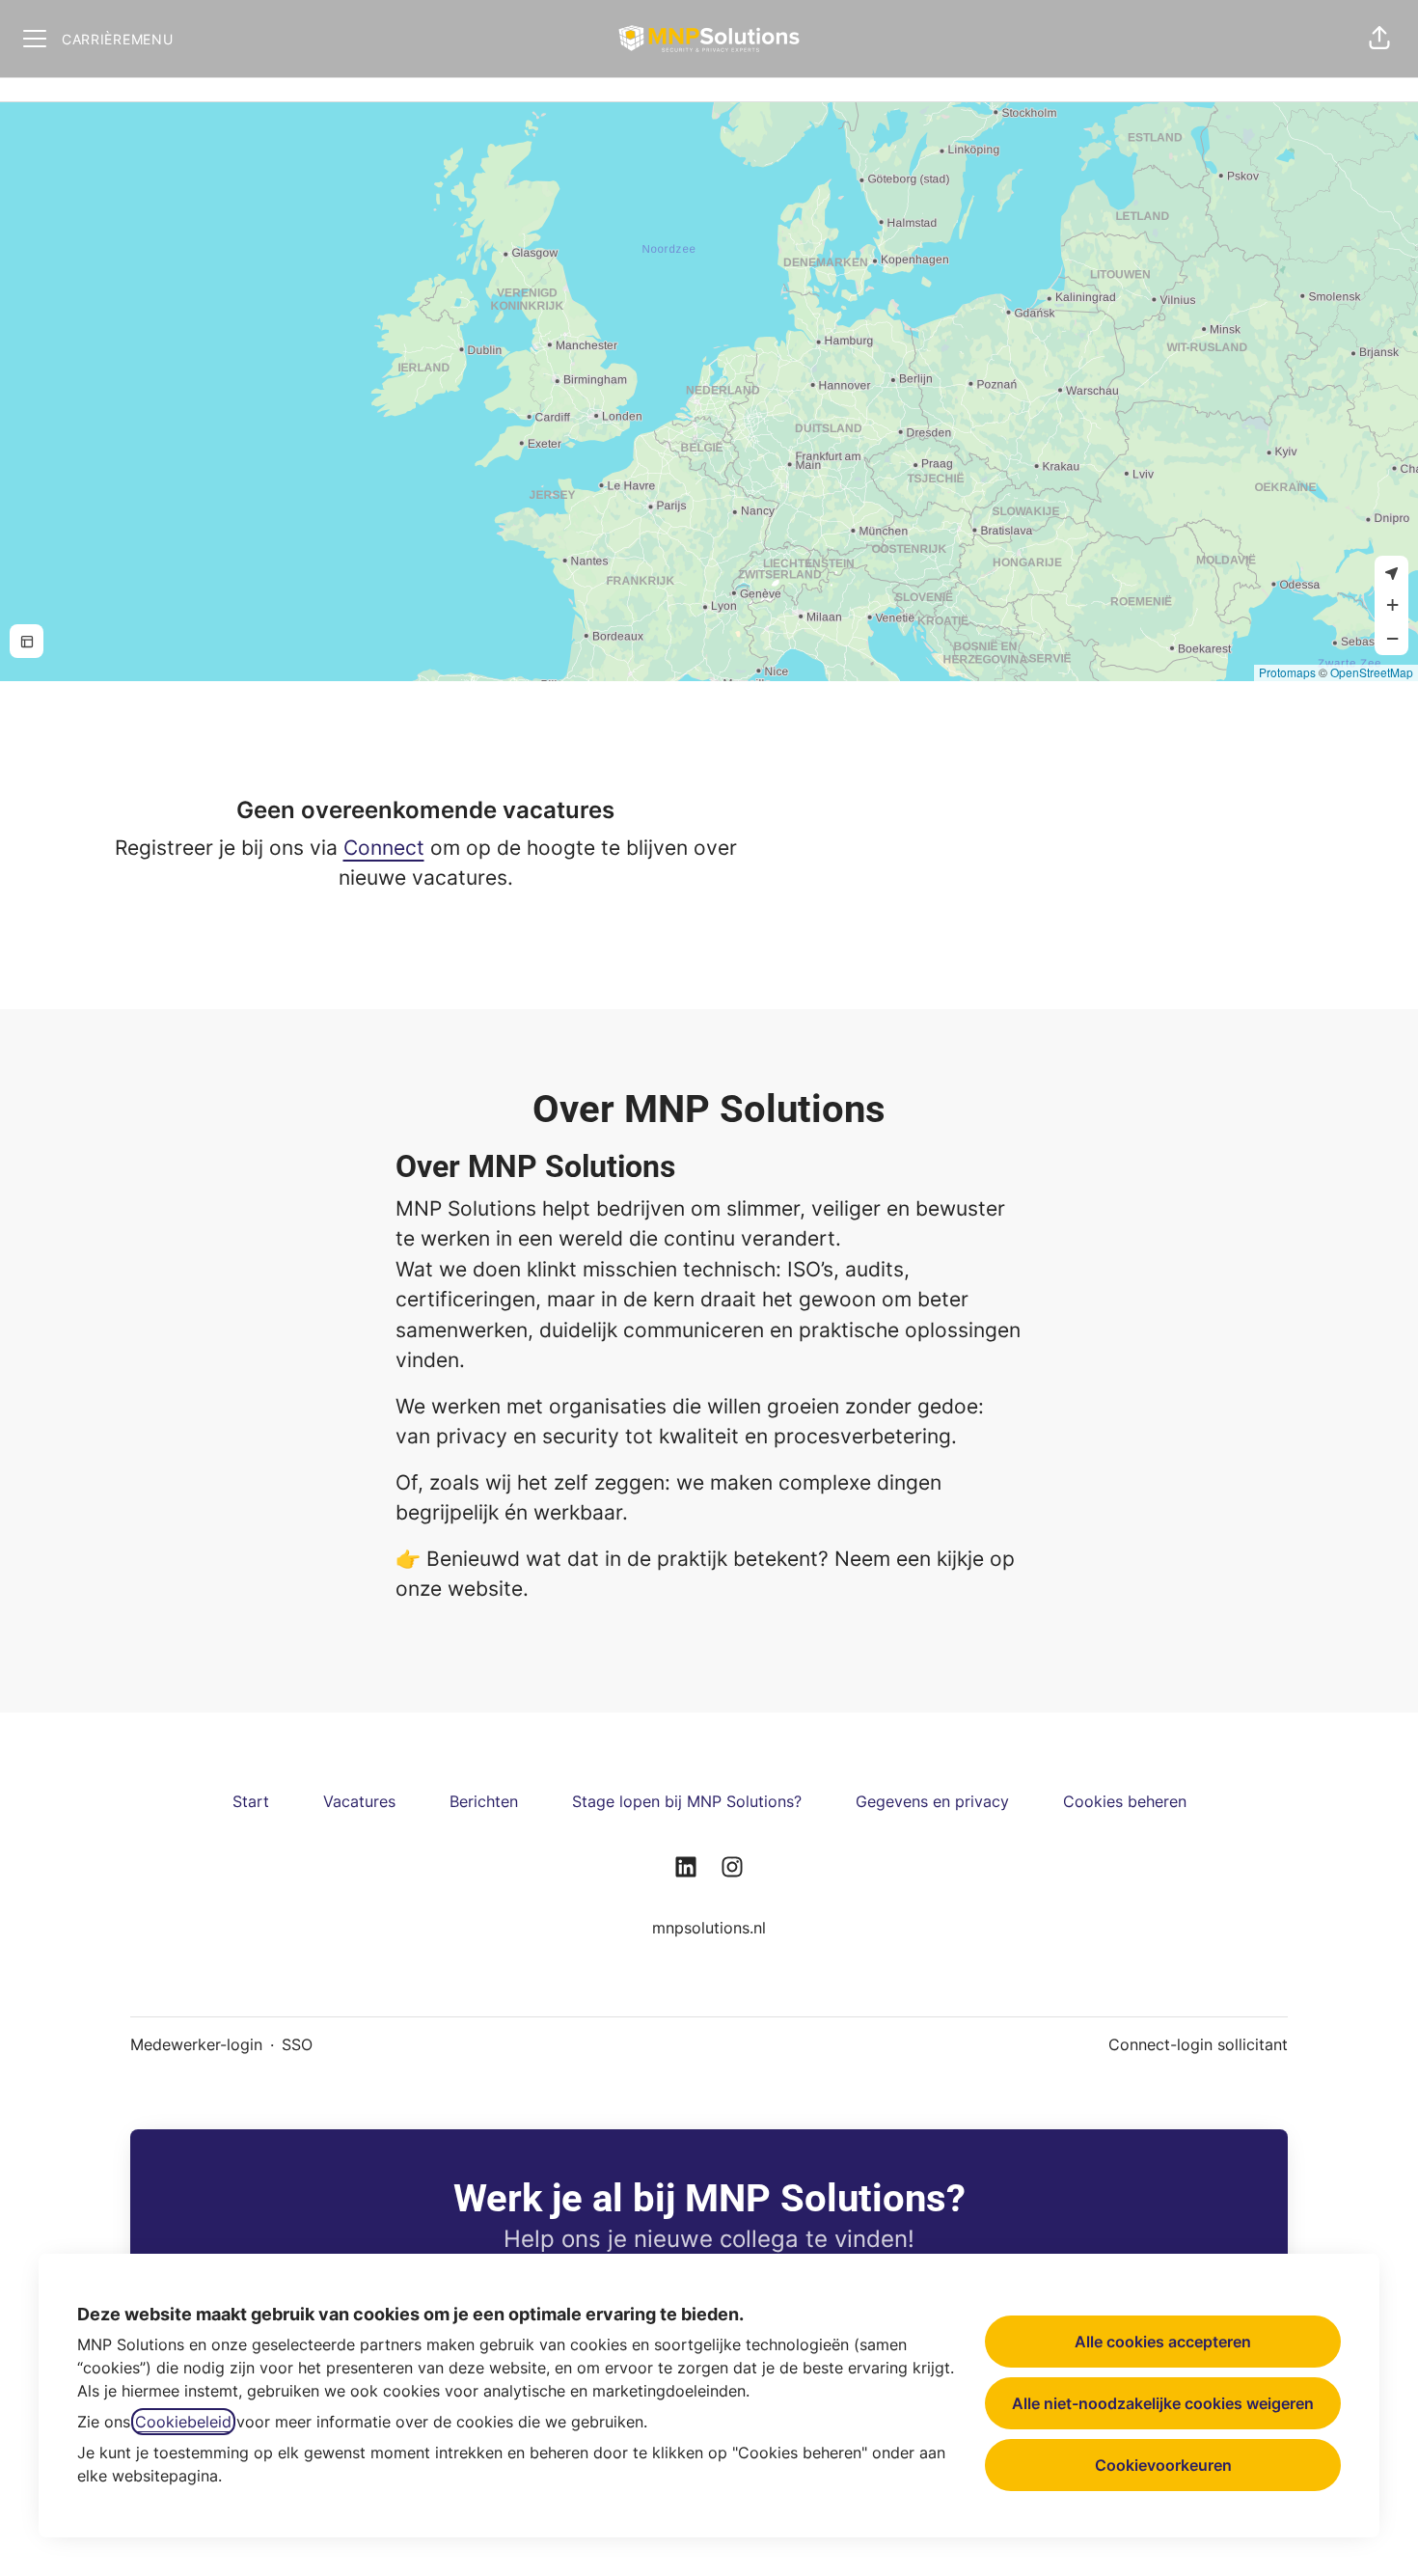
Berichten (484, 1801)
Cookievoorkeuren (1163, 2465)
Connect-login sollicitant (1198, 2044)
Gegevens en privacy (932, 1801)
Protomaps (1287, 672)
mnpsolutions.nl (709, 1928)
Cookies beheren (1125, 1801)
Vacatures (359, 1801)
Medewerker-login (196, 2044)
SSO (297, 2044)
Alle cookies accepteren (1163, 2342)
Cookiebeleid (183, 2422)
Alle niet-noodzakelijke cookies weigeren (1163, 2403)
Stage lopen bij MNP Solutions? (687, 1801)
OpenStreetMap (1372, 672)
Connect (384, 848)
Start (251, 1801)
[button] (1379, 39)
